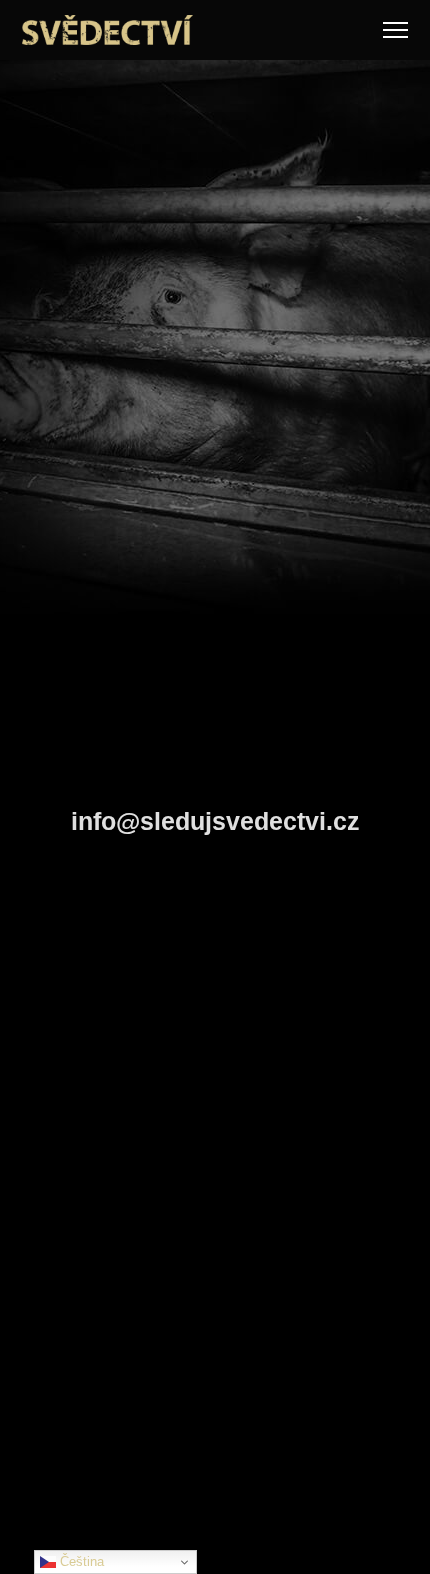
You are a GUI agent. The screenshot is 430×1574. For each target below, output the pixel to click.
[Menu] (395, 30)
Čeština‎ (80, 1561)
